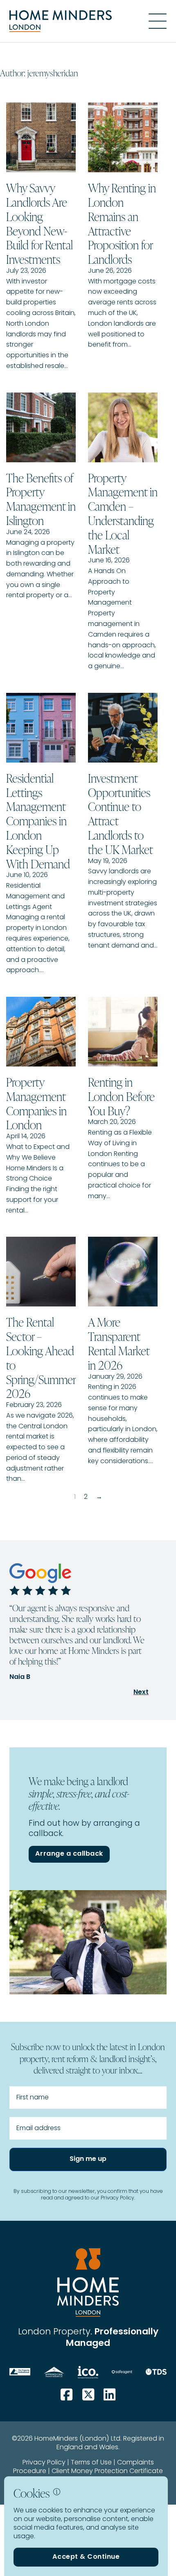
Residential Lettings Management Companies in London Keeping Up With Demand (38, 821)
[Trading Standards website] (54, 2372)
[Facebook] (67, 2395)
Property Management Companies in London (36, 1103)
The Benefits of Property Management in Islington (41, 499)
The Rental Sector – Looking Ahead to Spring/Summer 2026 (41, 1357)
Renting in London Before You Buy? (121, 1096)
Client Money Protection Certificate (107, 2471)
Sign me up (88, 2159)
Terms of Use (91, 2463)
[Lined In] (109, 2395)
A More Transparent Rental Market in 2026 (119, 1343)
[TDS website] (156, 2372)
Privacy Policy (44, 2463)
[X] (88, 2395)
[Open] (158, 21)
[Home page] (61, 21)
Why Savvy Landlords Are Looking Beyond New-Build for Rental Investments (39, 223)
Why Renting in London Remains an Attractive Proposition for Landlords (122, 223)
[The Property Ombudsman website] (20, 2372)
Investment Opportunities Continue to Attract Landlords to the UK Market (121, 813)
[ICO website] (88, 2372)
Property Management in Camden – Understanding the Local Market (123, 513)
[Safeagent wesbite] (122, 2372)
